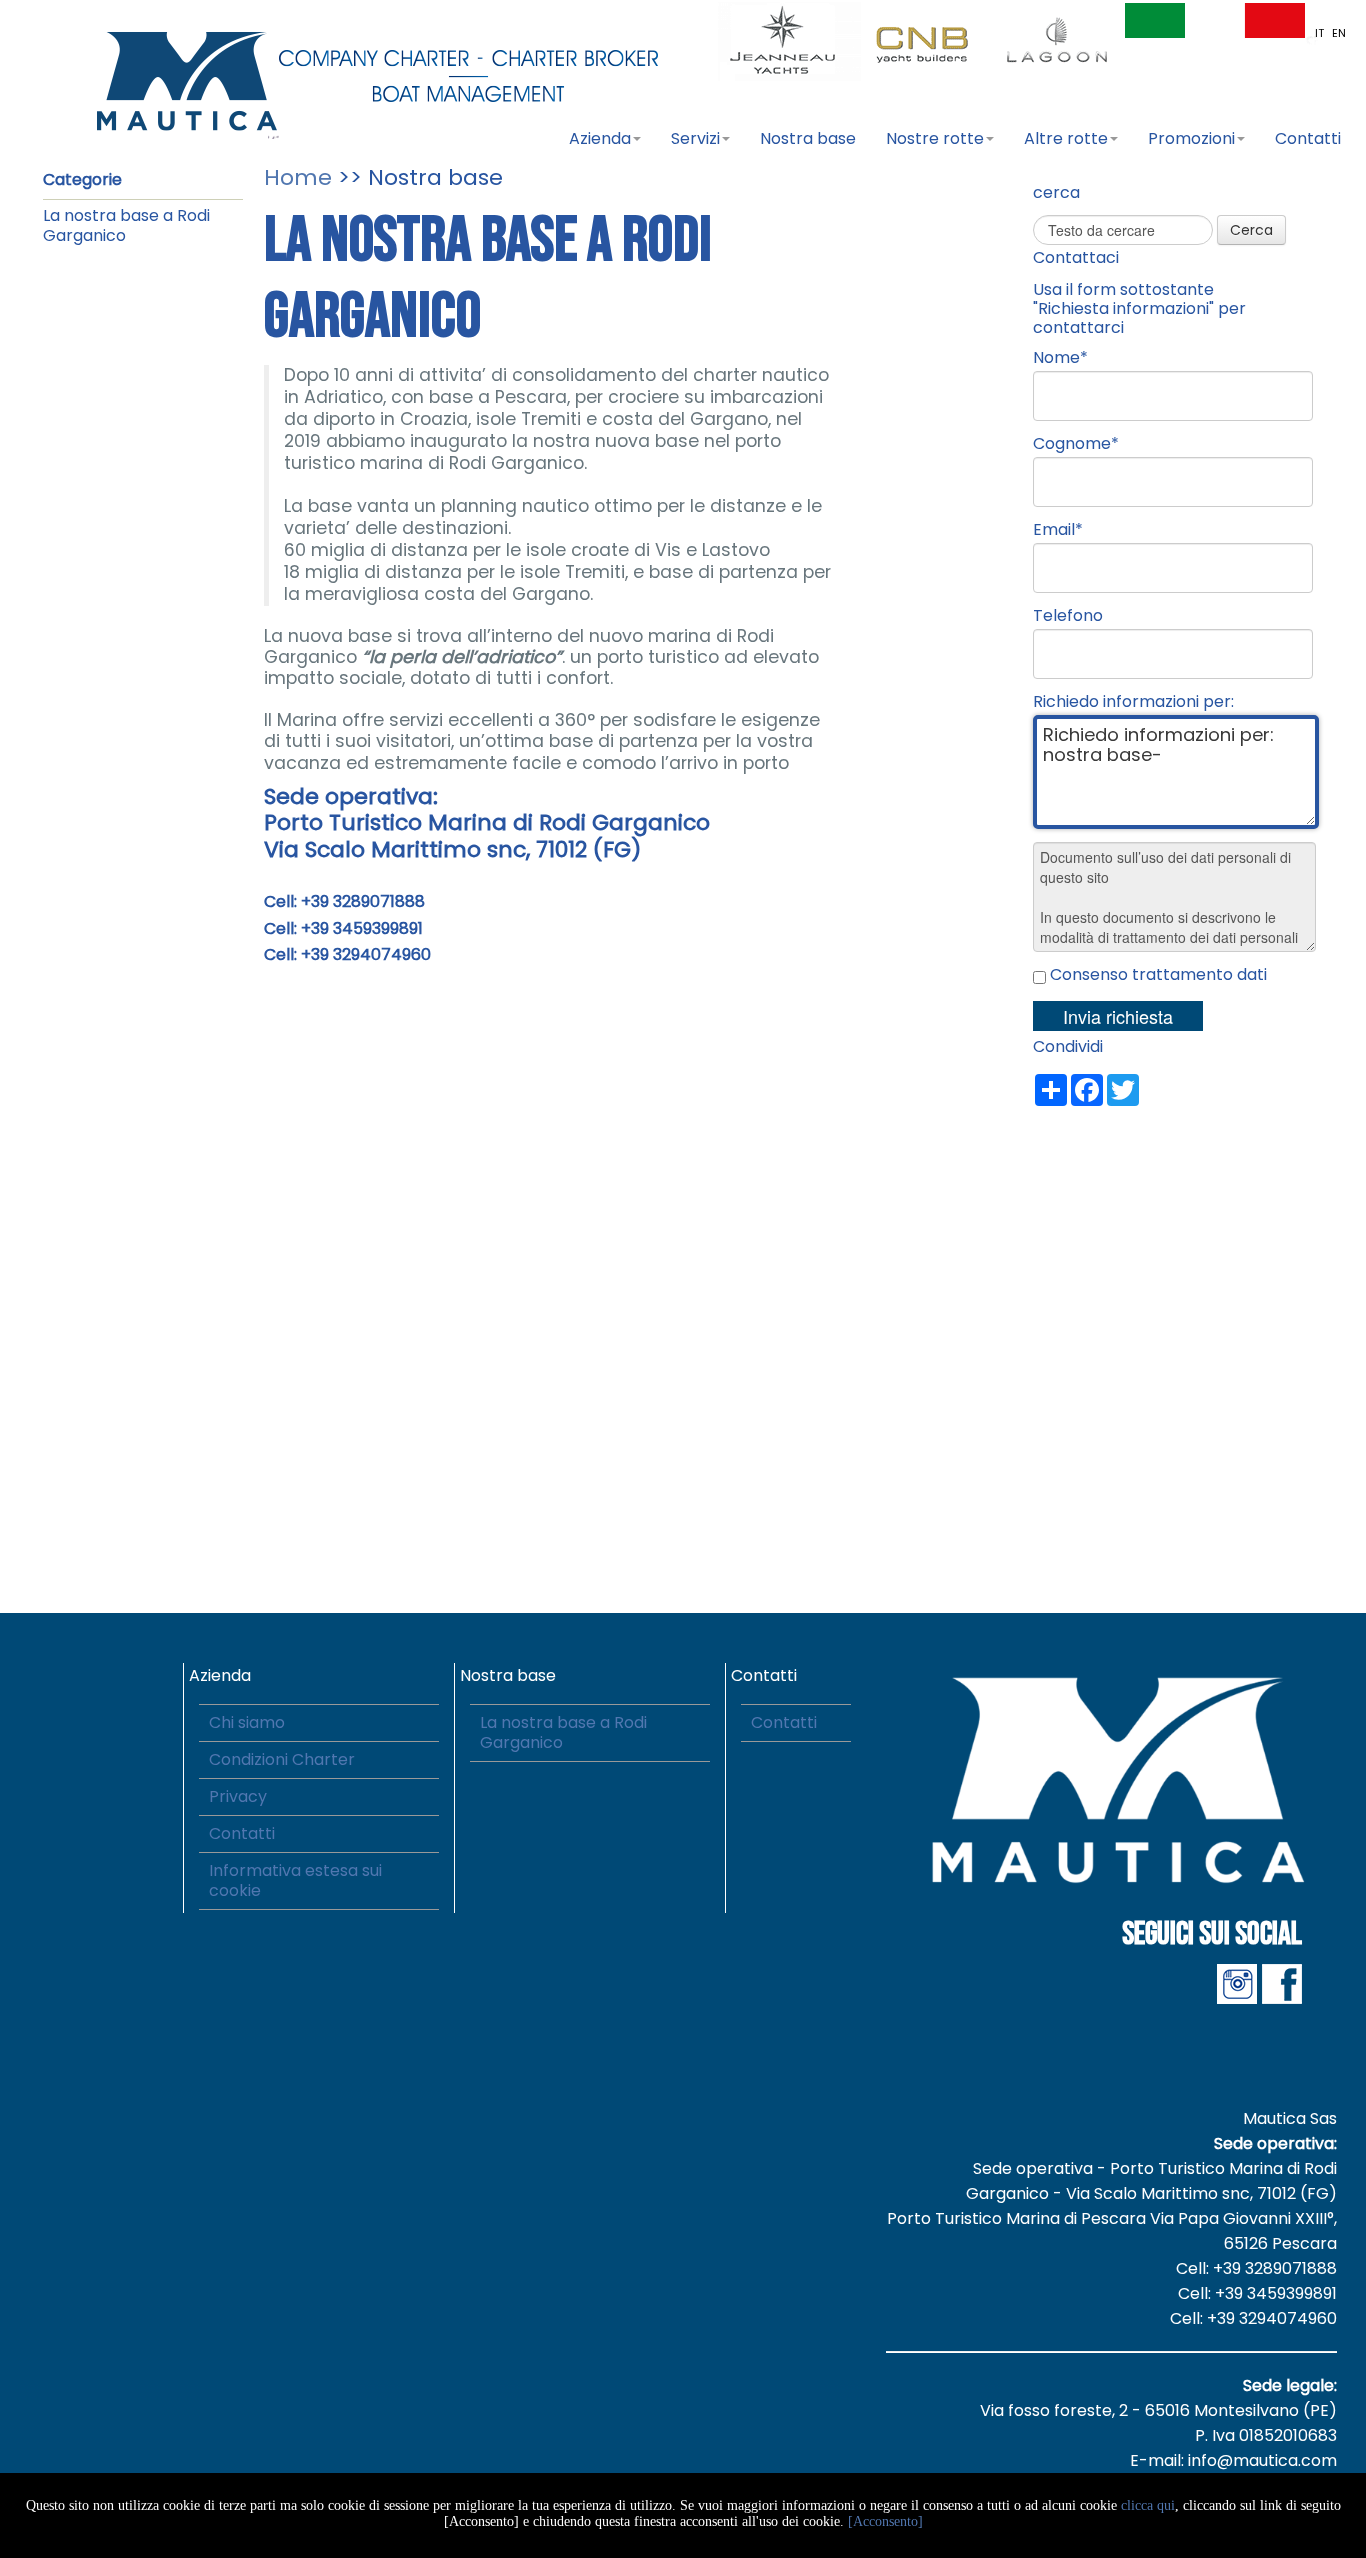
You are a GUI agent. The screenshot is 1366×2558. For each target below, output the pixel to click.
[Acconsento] (885, 2521)
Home (298, 177)
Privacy (238, 1796)
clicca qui (1148, 2505)
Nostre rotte (935, 138)
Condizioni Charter (282, 1759)
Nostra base (808, 138)
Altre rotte (1066, 138)
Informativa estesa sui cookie (295, 1880)
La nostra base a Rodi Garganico (126, 225)
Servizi (695, 138)
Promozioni (1191, 138)
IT (1321, 33)
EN (1339, 33)
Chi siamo (247, 1722)
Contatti (1308, 138)
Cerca (1251, 230)
